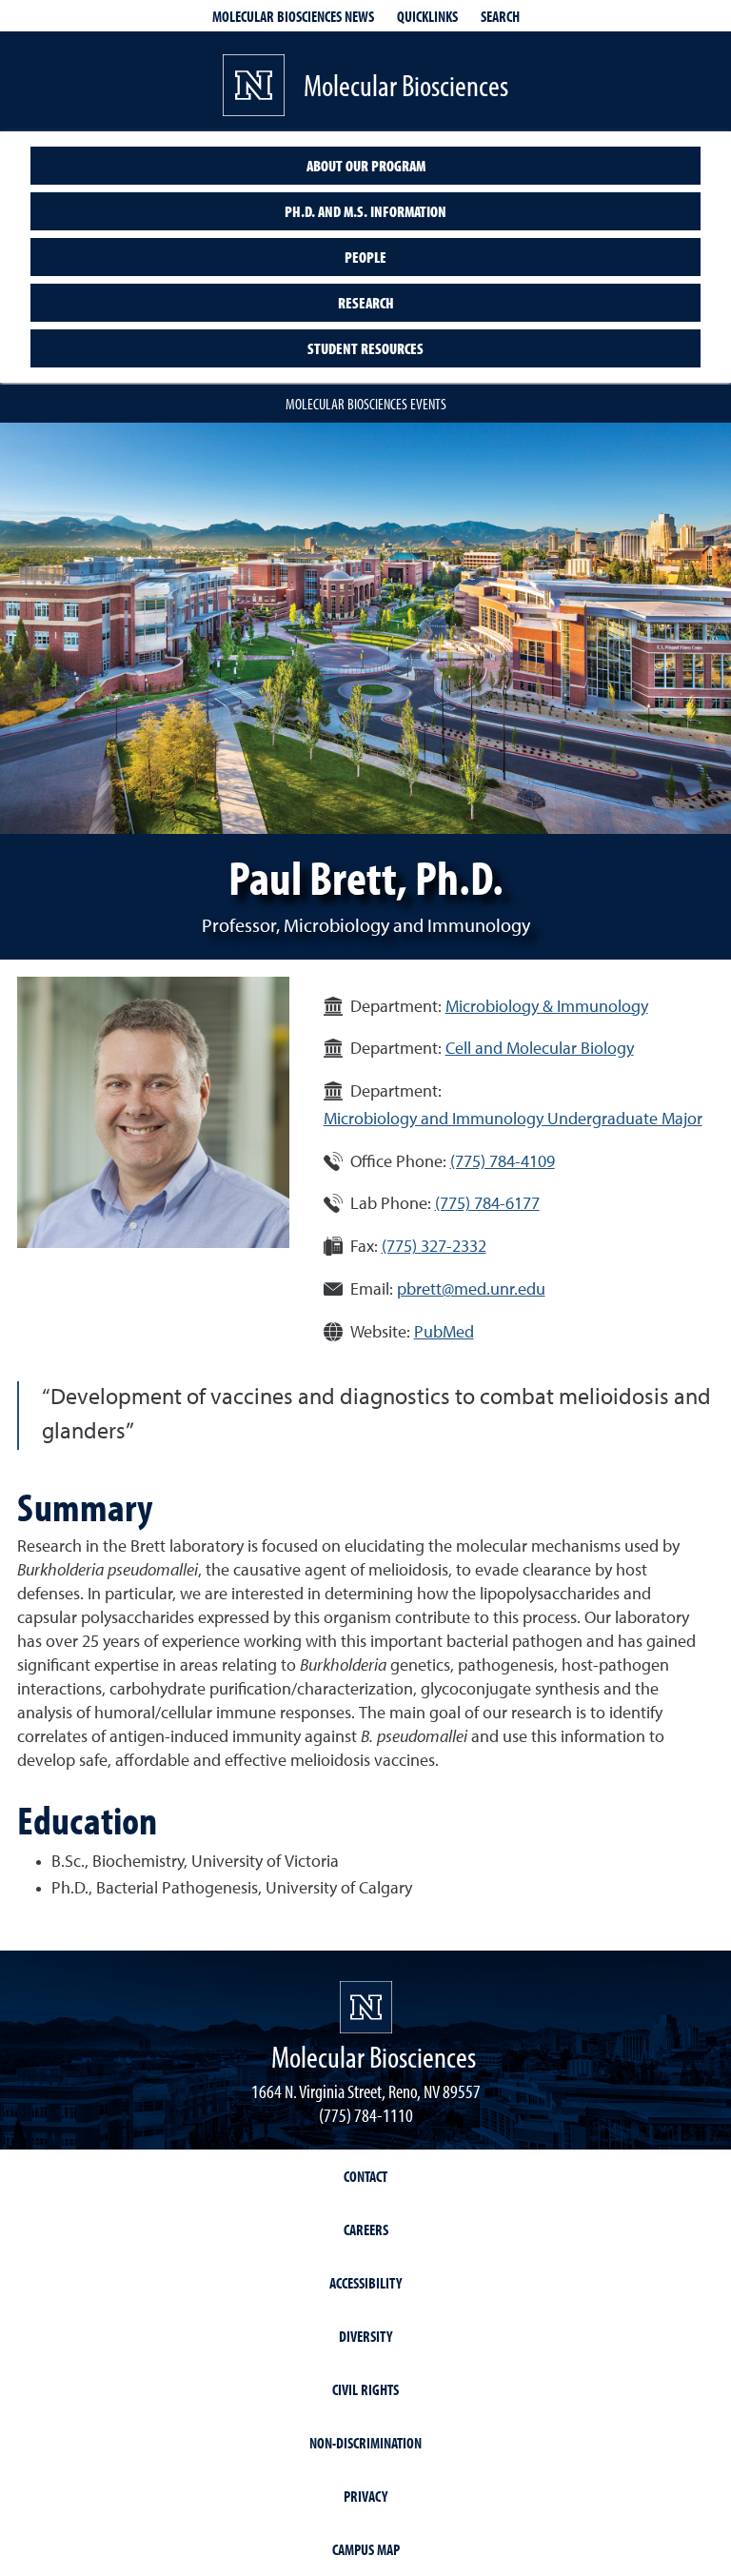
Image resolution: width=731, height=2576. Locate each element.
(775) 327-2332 (434, 1247)
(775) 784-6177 (487, 1204)
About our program (366, 166)
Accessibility (365, 2283)
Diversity (365, 2336)
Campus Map (366, 2549)
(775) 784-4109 (503, 1162)
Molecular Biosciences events (366, 404)
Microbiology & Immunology (547, 1007)
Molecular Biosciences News (293, 16)
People (365, 257)
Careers (366, 2229)
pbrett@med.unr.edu (471, 1290)
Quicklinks (427, 16)
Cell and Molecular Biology (540, 1049)
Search (500, 16)
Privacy (365, 2496)
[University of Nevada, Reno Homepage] (366, 2007)
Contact (365, 2176)
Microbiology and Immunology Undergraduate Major (513, 1120)
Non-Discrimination (365, 2443)
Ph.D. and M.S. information (365, 211)
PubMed (444, 1333)
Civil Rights (365, 2389)
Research (366, 303)
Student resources (365, 348)
